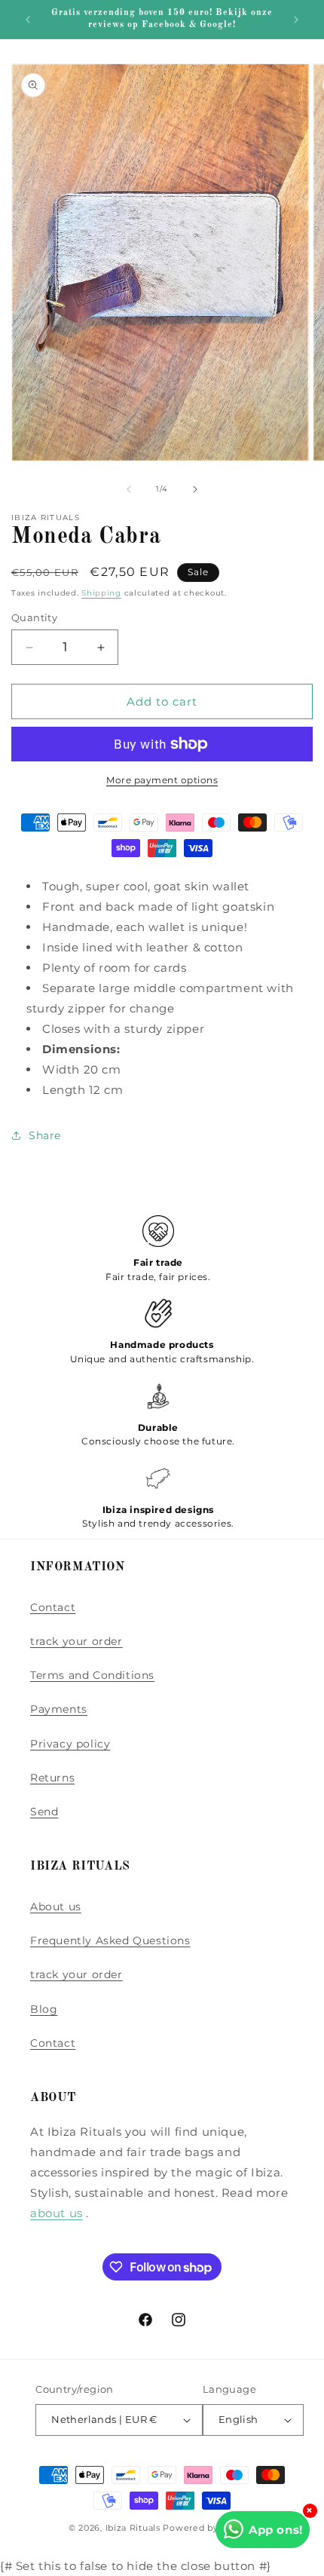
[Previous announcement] (28, 20)
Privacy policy (70, 1744)
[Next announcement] (296, 20)
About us (56, 1907)
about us (57, 2213)
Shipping (101, 593)
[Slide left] (129, 489)
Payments (59, 1709)
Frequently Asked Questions (110, 1940)
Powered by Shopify (209, 2528)
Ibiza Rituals (133, 2528)
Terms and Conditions (92, 1675)
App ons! (276, 2530)
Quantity (34, 617)
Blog (44, 2009)
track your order (76, 1641)
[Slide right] (195, 489)
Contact (53, 1607)
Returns (52, 1778)
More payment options (162, 780)
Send (44, 1812)
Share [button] (45, 1135)
